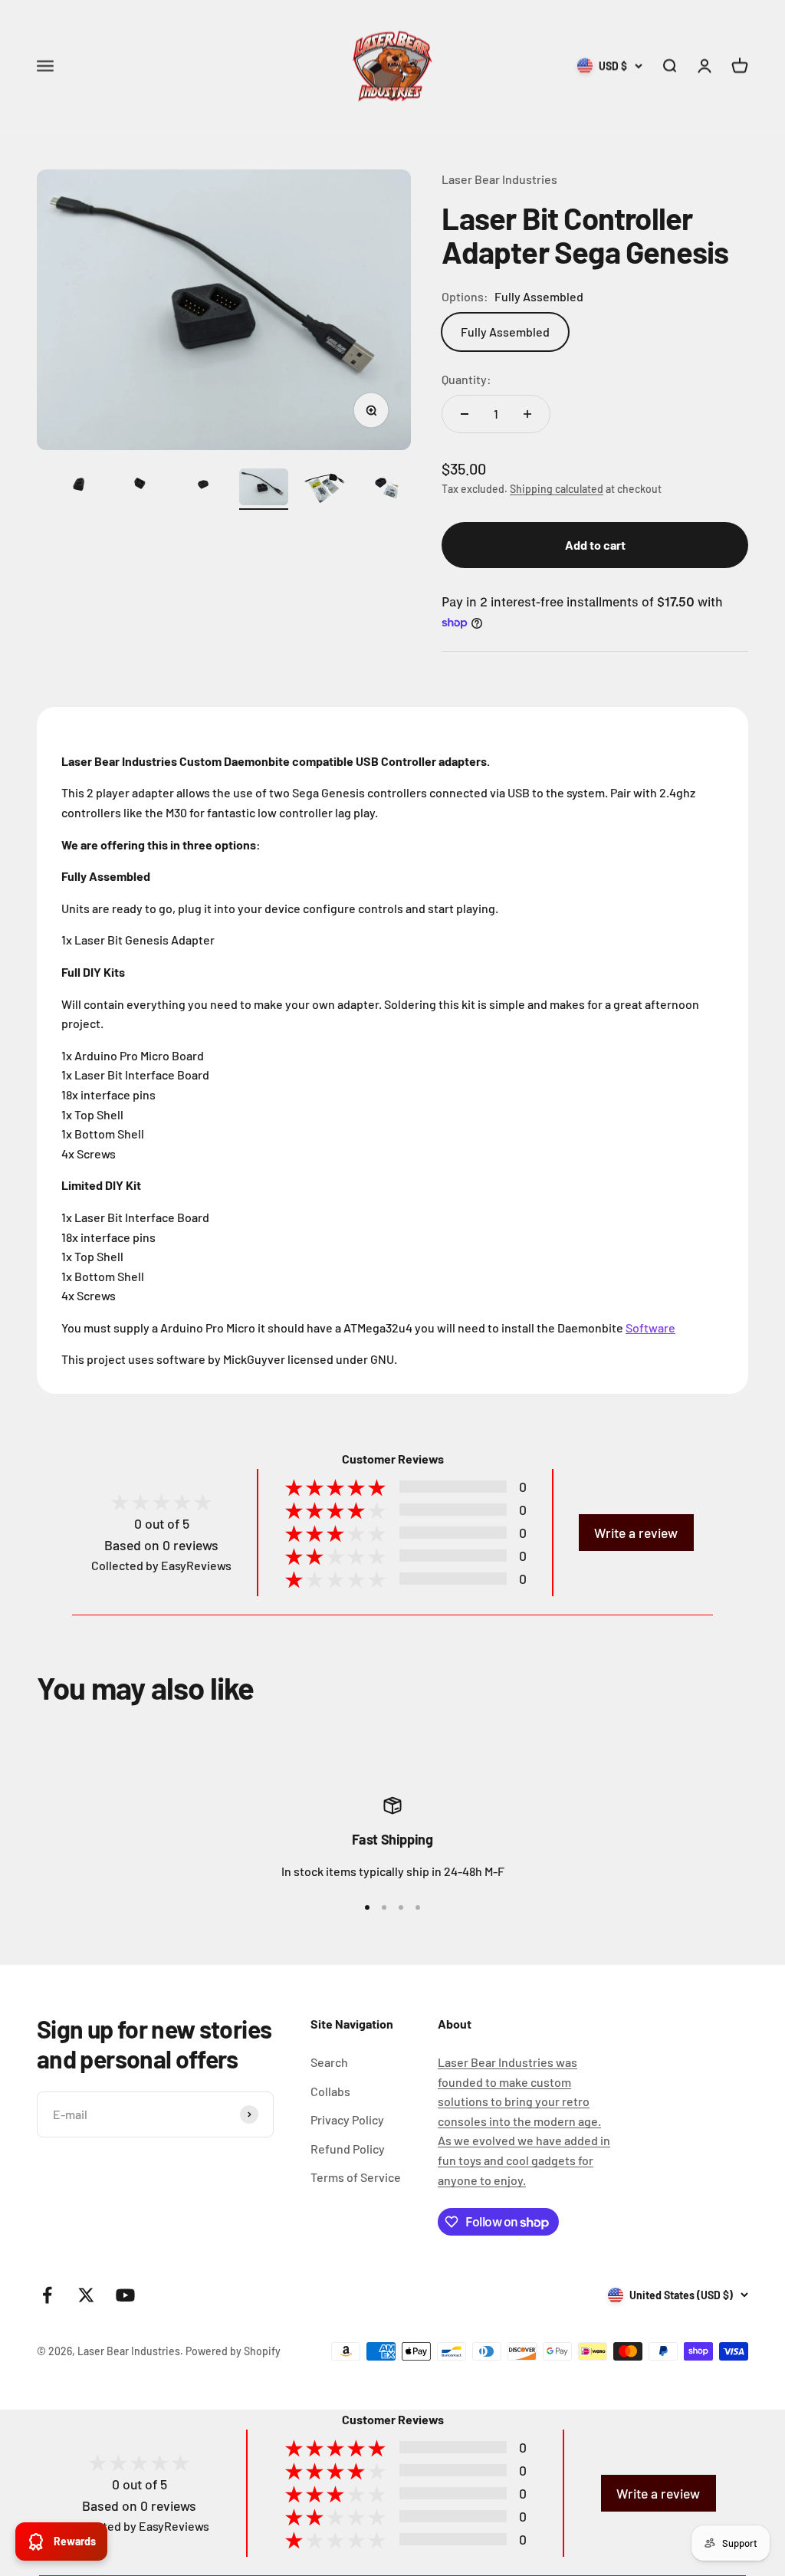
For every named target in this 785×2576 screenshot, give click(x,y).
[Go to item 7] (386, 489)
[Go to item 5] (264, 489)
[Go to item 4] (202, 489)
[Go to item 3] (141, 489)
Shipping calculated (557, 489)
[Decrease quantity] (465, 414)
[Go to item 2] (80, 489)
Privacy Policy (347, 2119)
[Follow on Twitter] (86, 2295)
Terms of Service (356, 2177)
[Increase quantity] (527, 414)
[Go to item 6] (325, 489)
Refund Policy (348, 2149)
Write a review (636, 1533)
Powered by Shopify (233, 2351)
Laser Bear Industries (499, 179)
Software (650, 1327)
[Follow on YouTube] (125, 2295)
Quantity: (466, 379)
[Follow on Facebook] (47, 2295)
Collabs (330, 2091)
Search (329, 2062)
